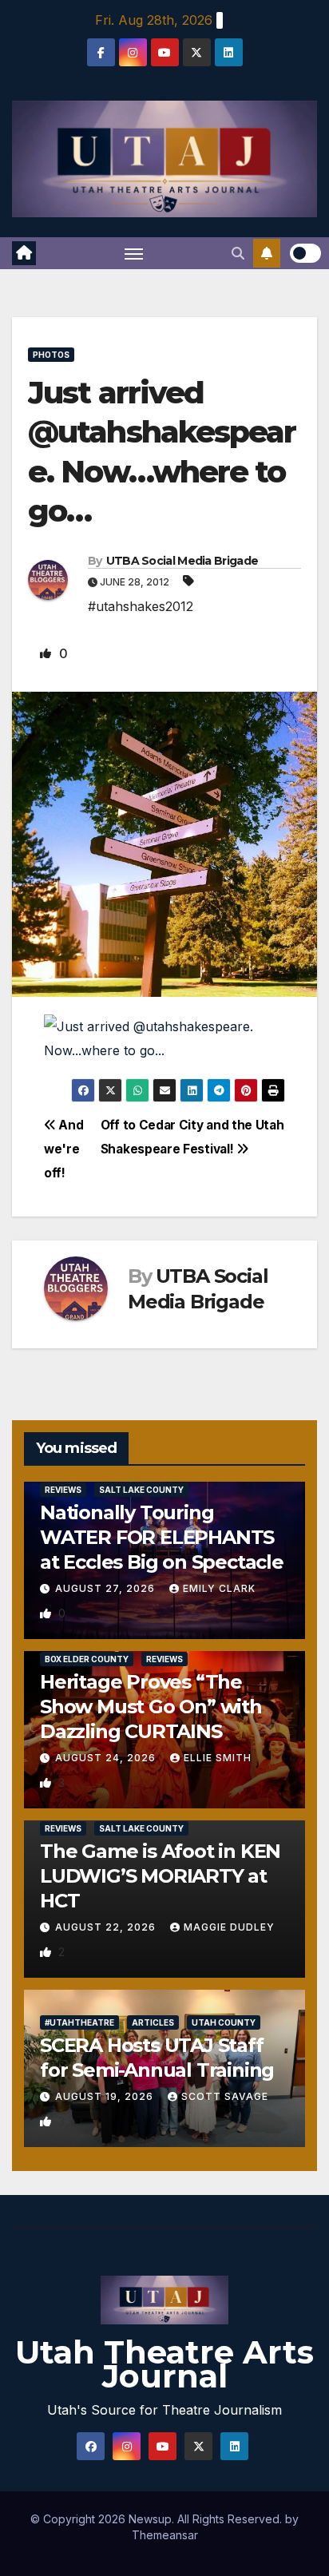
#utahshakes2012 (141, 606)
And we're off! (63, 1149)
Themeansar (165, 2535)
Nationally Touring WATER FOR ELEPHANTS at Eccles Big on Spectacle (162, 1537)
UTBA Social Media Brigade (182, 561)
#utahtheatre (79, 2022)
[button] (238, 253)
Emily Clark (219, 1588)
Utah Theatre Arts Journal (164, 2364)
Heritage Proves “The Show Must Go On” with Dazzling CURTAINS (151, 1707)
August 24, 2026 (107, 1758)
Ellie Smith (218, 1758)
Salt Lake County (141, 1490)
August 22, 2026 (107, 1927)
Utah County (224, 2022)
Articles (153, 2022)
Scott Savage (225, 2096)
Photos (51, 355)
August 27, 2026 (107, 1588)
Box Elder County (87, 1659)
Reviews (63, 1490)
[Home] (24, 253)
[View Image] (164, 1037)
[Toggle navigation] (134, 253)
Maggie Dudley (229, 1927)
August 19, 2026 (106, 2096)
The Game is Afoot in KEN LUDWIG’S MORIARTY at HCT (160, 1876)
